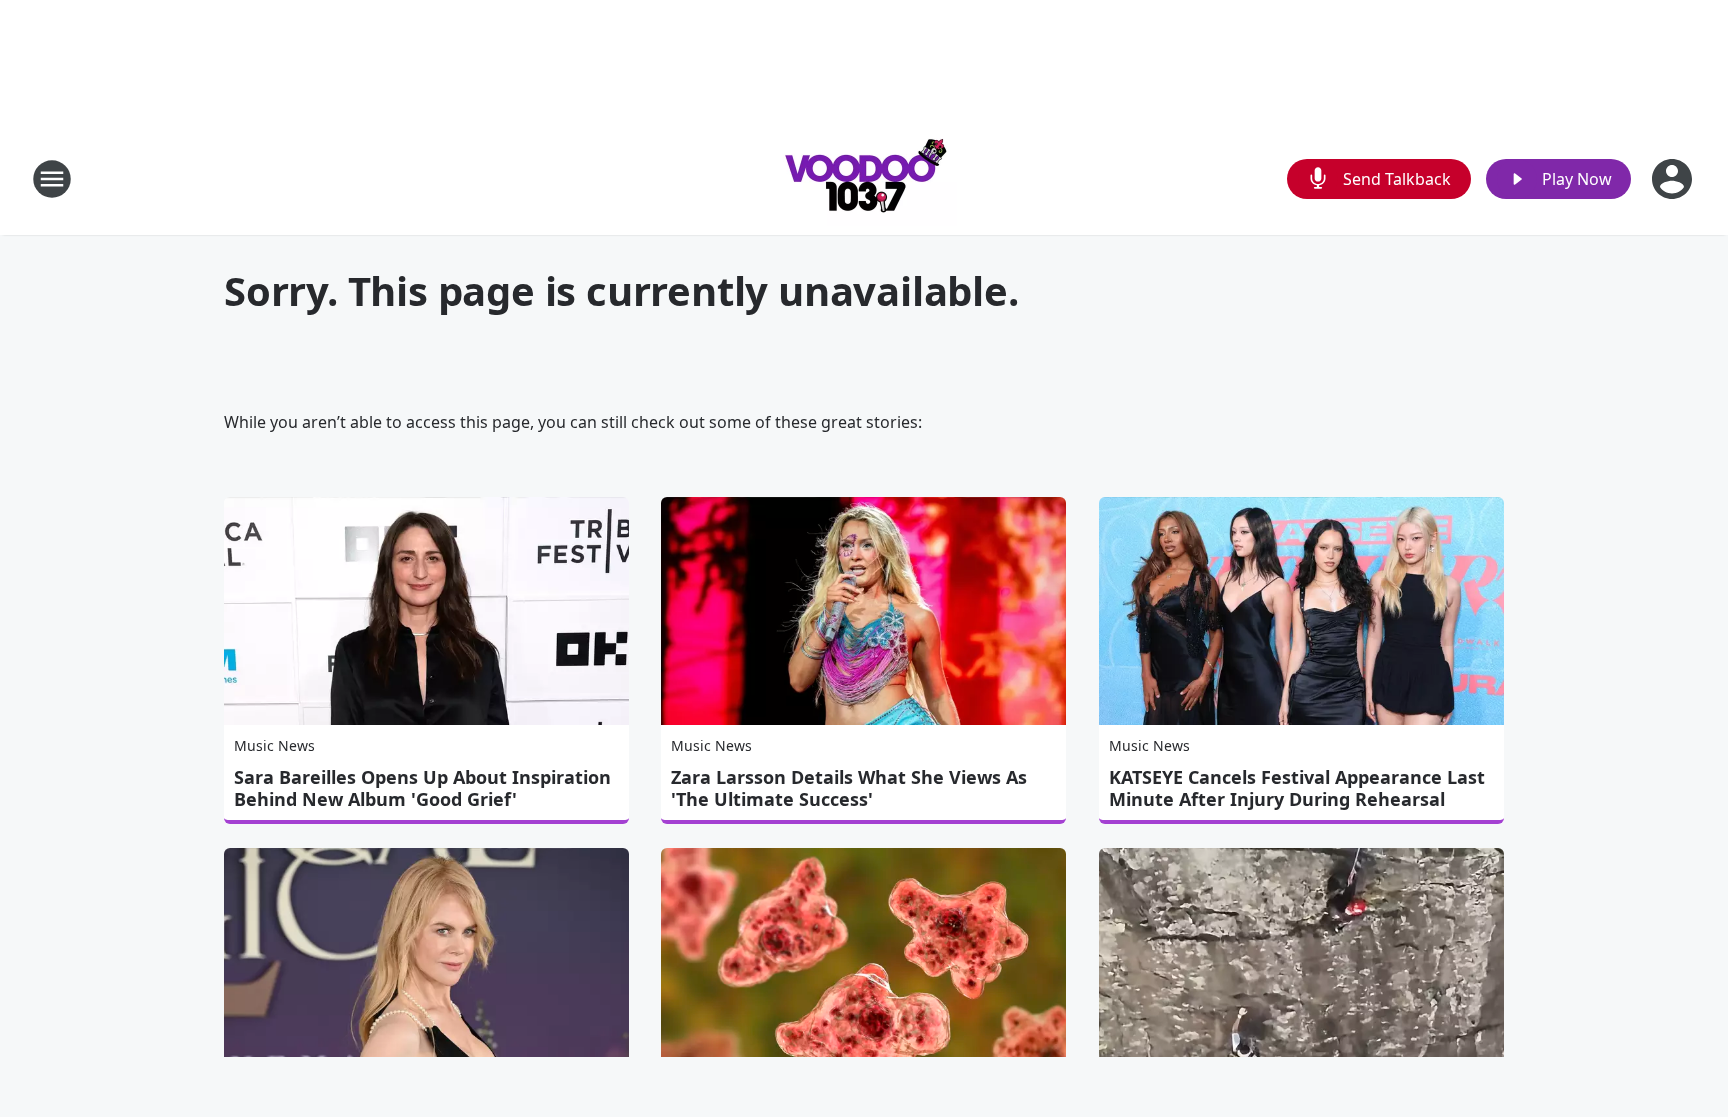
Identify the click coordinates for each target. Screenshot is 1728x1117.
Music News (274, 745)
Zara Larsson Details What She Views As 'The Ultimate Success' (849, 788)
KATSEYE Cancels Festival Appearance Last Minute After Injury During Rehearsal (1297, 788)
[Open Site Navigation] (52, 179)
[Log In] (1674, 179)
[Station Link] (864, 178)
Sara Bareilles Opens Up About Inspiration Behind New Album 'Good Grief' (422, 788)
